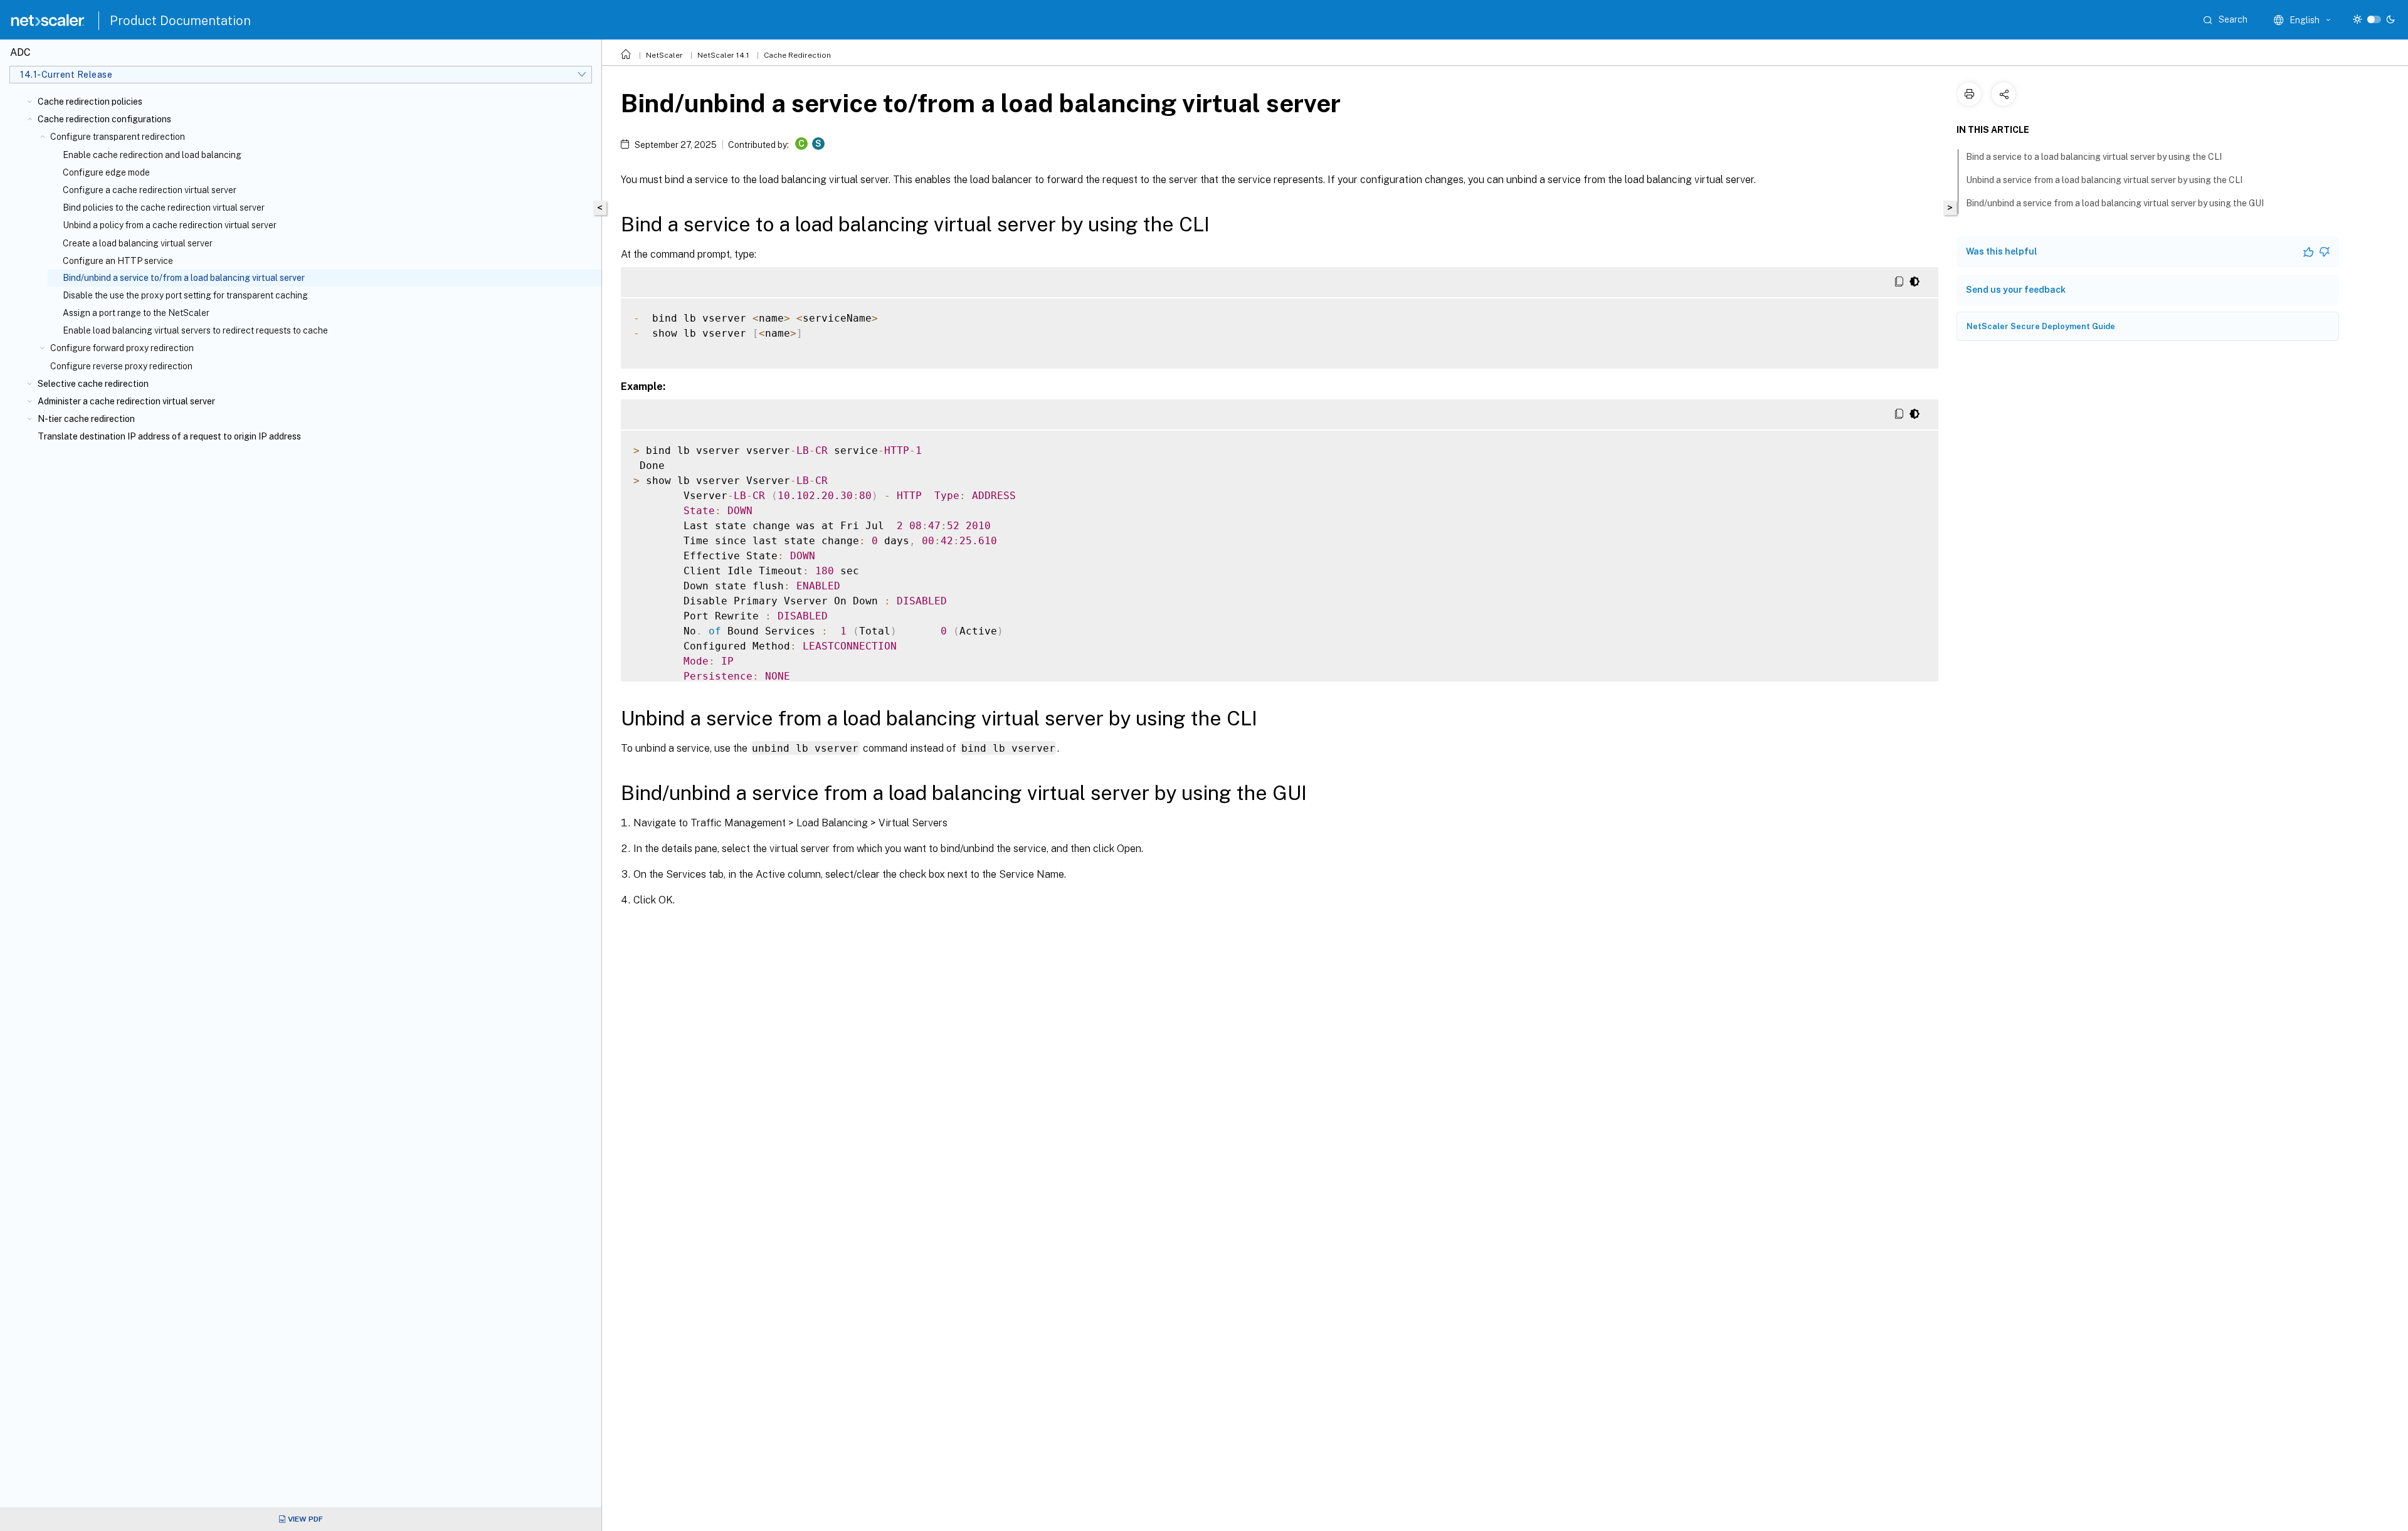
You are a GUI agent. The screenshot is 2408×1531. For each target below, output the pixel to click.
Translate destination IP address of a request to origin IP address (169, 436)
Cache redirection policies (90, 102)
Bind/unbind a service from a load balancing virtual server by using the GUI (2115, 203)
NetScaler (664, 55)
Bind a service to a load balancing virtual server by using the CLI (2094, 157)
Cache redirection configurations (104, 119)
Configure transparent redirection (118, 137)
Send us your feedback (2016, 290)
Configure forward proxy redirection (122, 348)
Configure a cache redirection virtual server (150, 190)
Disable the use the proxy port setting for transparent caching (185, 295)
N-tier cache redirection (86, 419)
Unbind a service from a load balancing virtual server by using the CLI (2104, 180)
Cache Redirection (797, 55)
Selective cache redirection (93, 384)
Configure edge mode (106, 172)
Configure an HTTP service (118, 261)
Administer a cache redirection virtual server (126, 401)
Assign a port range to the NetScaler (136, 313)
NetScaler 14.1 (723, 55)
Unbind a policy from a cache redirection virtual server (170, 225)
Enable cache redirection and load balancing (152, 155)
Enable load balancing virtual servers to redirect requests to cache (195, 330)
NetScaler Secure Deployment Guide (2041, 326)
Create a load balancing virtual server (138, 243)
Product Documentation (180, 21)
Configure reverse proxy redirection (121, 366)
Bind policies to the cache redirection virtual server (164, 208)
